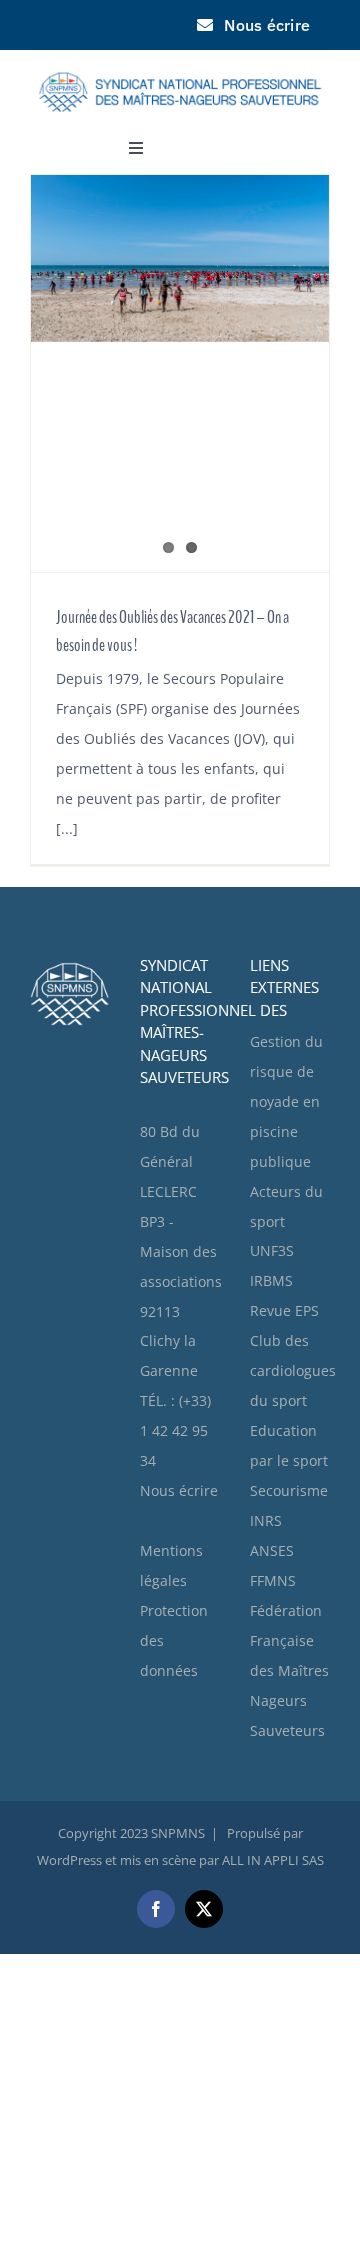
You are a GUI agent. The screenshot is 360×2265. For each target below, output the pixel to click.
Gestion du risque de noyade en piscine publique (286, 1101)
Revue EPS (284, 1310)
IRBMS (271, 1280)
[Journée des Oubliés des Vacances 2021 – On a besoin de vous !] (180, 373)
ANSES (272, 1550)
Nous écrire (179, 1490)
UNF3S (272, 1250)
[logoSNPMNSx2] (180, 62)
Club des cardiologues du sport (293, 1370)
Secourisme (289, 1490)
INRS (266, 1520)
